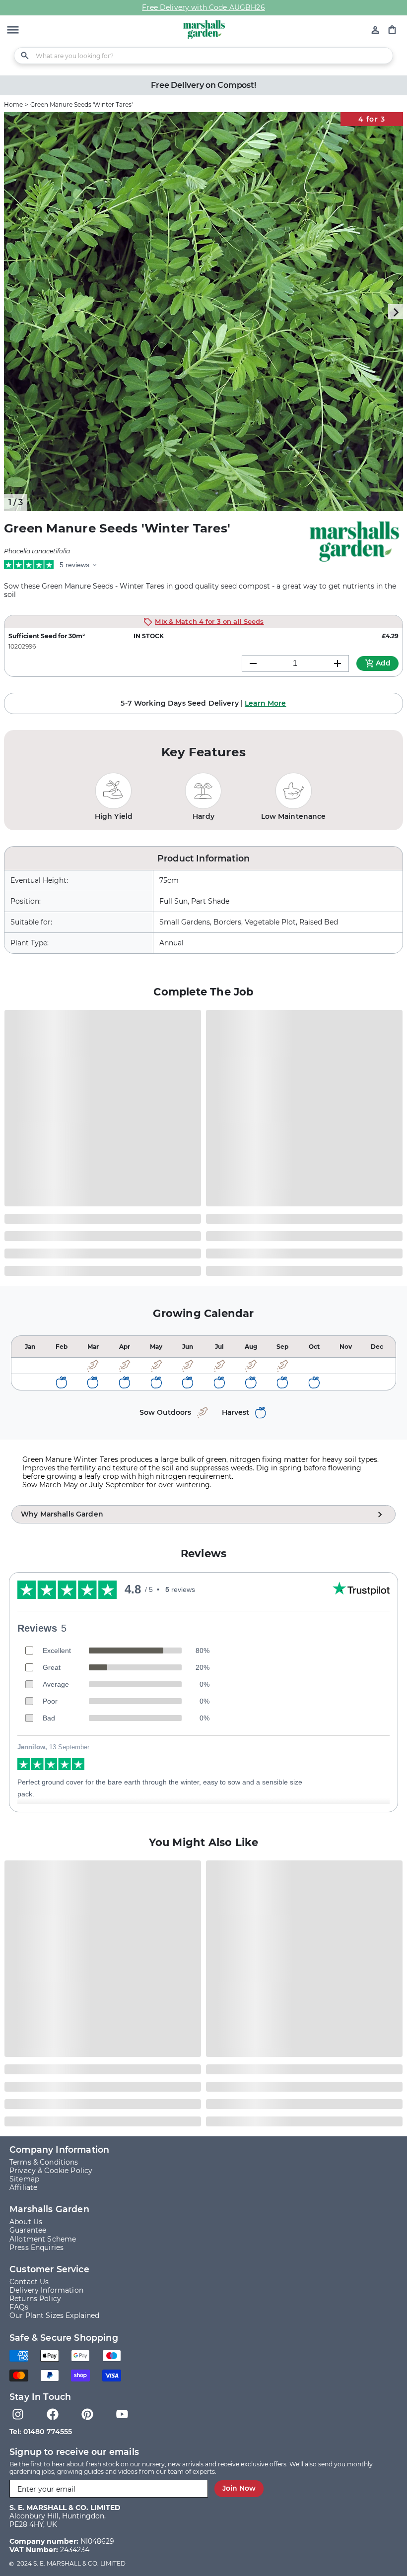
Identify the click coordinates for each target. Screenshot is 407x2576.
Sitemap (24, 2179)
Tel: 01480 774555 (41, 2432)
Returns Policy (35, 2299)
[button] (13, 31)
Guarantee (28, 2230)
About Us (26, 2222)
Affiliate (23, 2188)
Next (396, 312)
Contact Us (29, 2282)
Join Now (239, 2488)
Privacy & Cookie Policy (51, 2171)
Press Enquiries (36, 2248)
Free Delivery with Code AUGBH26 (203, 7)
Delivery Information (46, 2290)
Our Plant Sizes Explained (55, 2316)
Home (13, 104)
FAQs (19, 2307)
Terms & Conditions (44, 2162)
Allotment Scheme (43, 2239)
